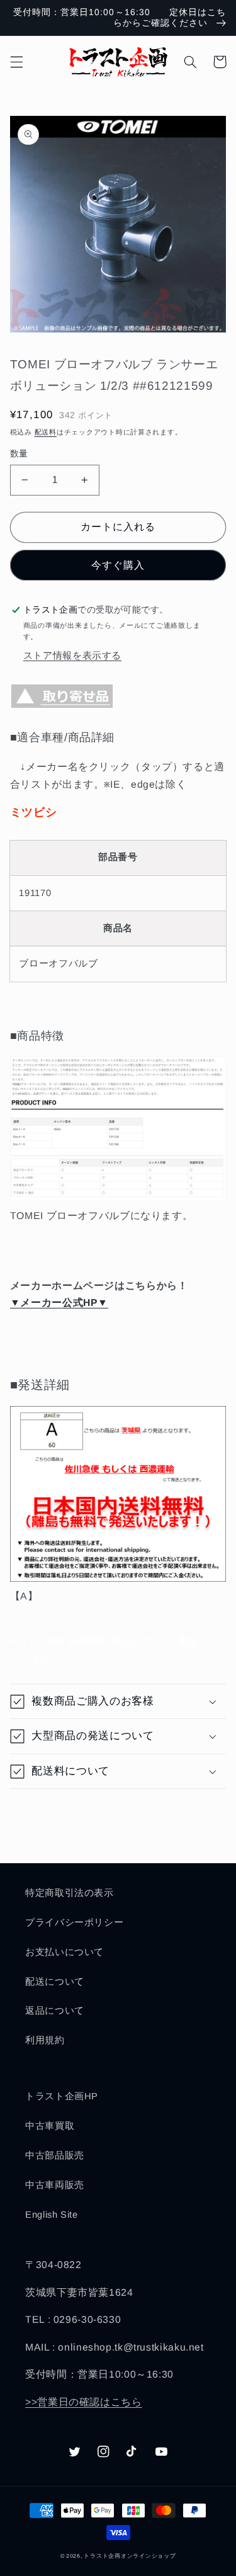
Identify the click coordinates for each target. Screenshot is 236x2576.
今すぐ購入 (118, 565)
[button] (16, 62)
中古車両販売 (55, 2185)
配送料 (46, 432)
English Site (52, 2215)
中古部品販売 (55, 2155)
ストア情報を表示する (72, 655)
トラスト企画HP (62, 2096)
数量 (19, 454)
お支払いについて (65, 1952)
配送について (55, 1982)
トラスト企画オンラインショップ (130, 2556)
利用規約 (45, 2040)
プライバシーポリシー (74, 1922)
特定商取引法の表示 (70, 1893)
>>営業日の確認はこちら (84, 2402)
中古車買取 (50, 2126)
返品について (55, 2011)
